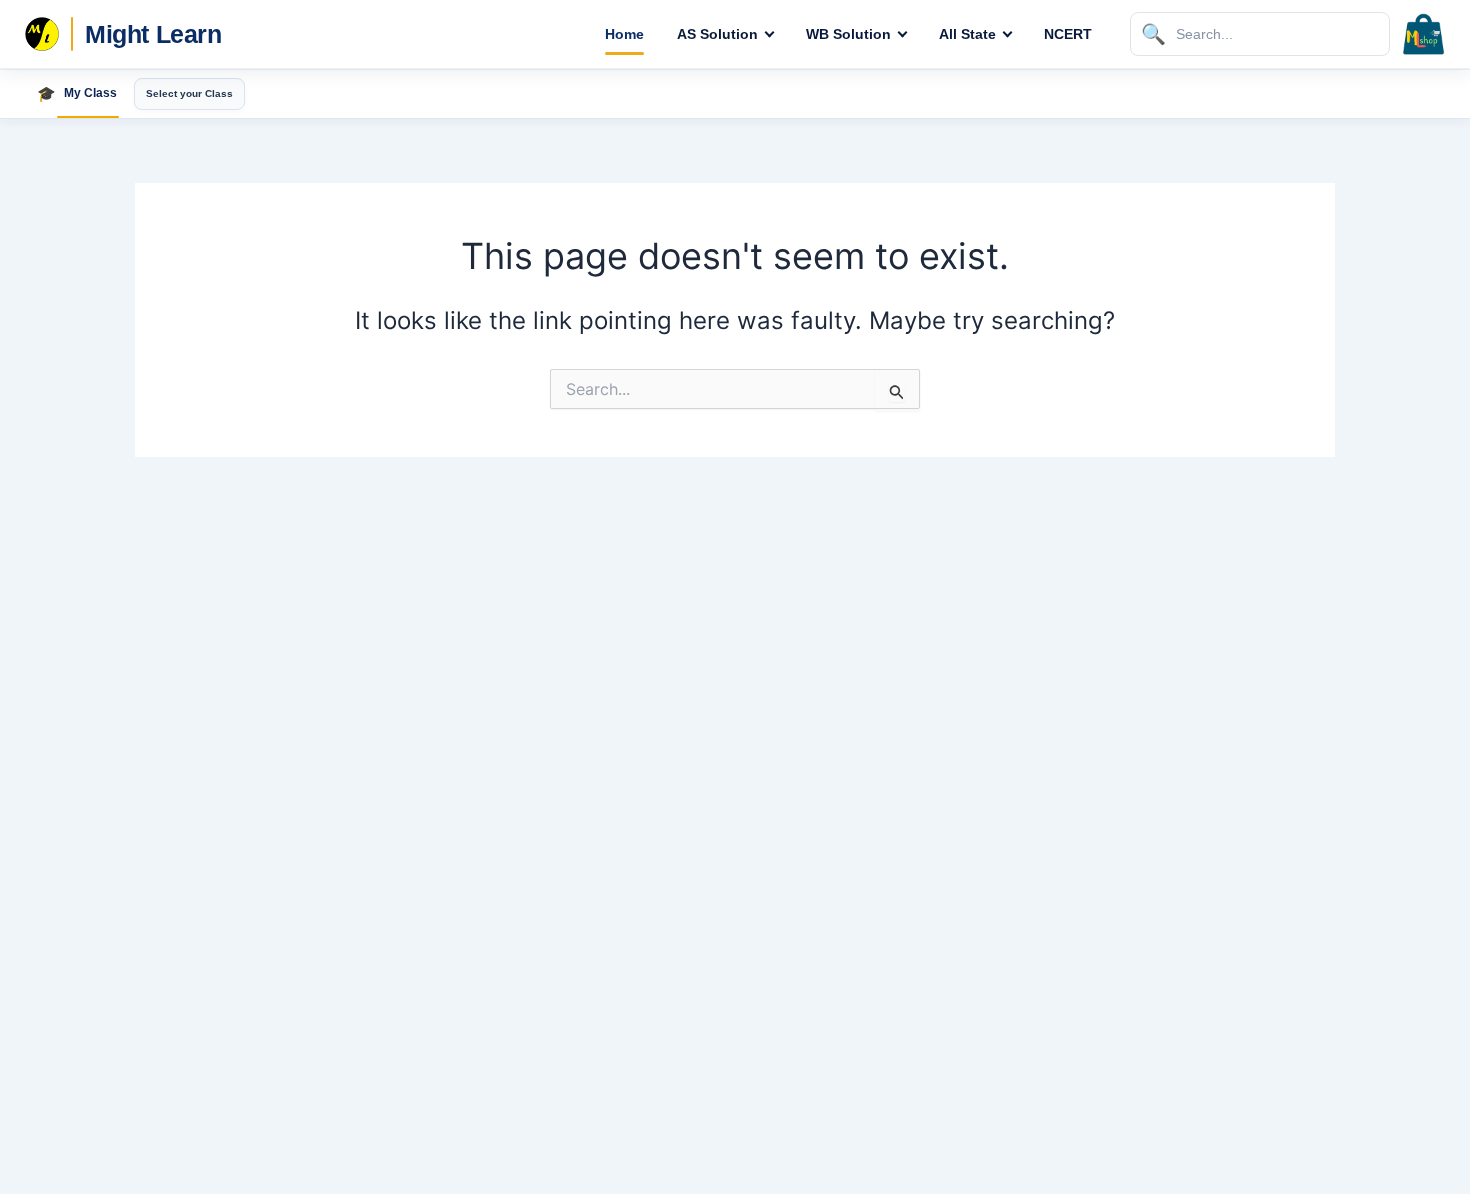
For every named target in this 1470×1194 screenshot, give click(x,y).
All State (967, 34)
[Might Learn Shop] (1424, 34)
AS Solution (717, 34)
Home (624, 34)
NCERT (1068, 34)
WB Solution (848, 34)
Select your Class (189, 93)
